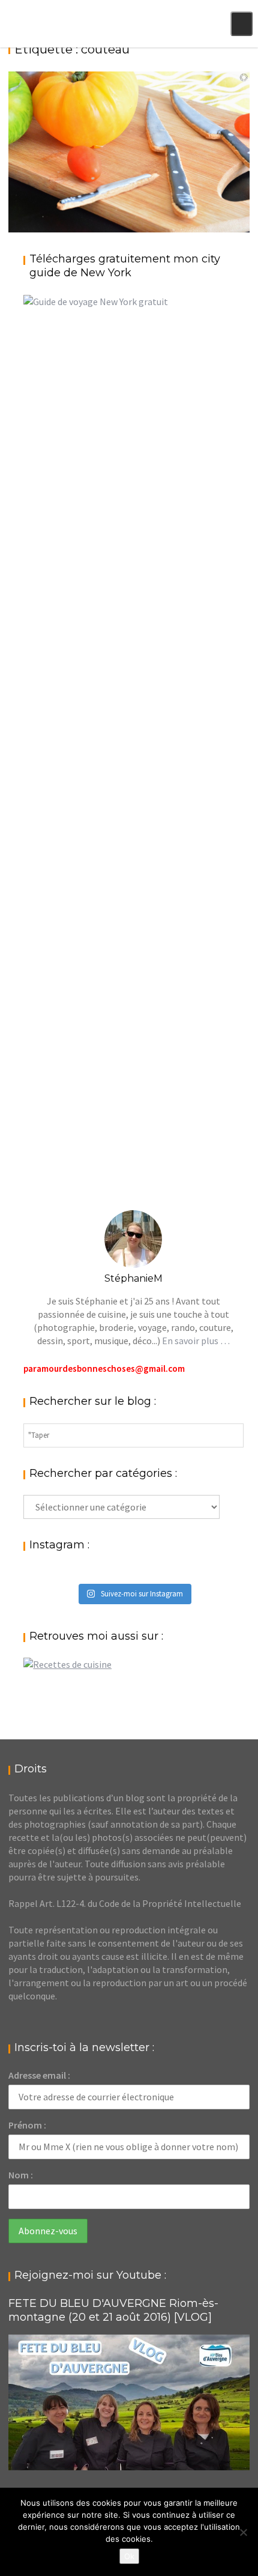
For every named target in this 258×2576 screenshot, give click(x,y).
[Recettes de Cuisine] (67, 1664)
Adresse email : (39, 2075)
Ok (129, 2556)
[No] (243, 2532)
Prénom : (27, 2125)
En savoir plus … (196, 1341)
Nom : (21, 2175)
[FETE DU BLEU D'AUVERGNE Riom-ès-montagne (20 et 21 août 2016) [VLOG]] (129, 2402)
